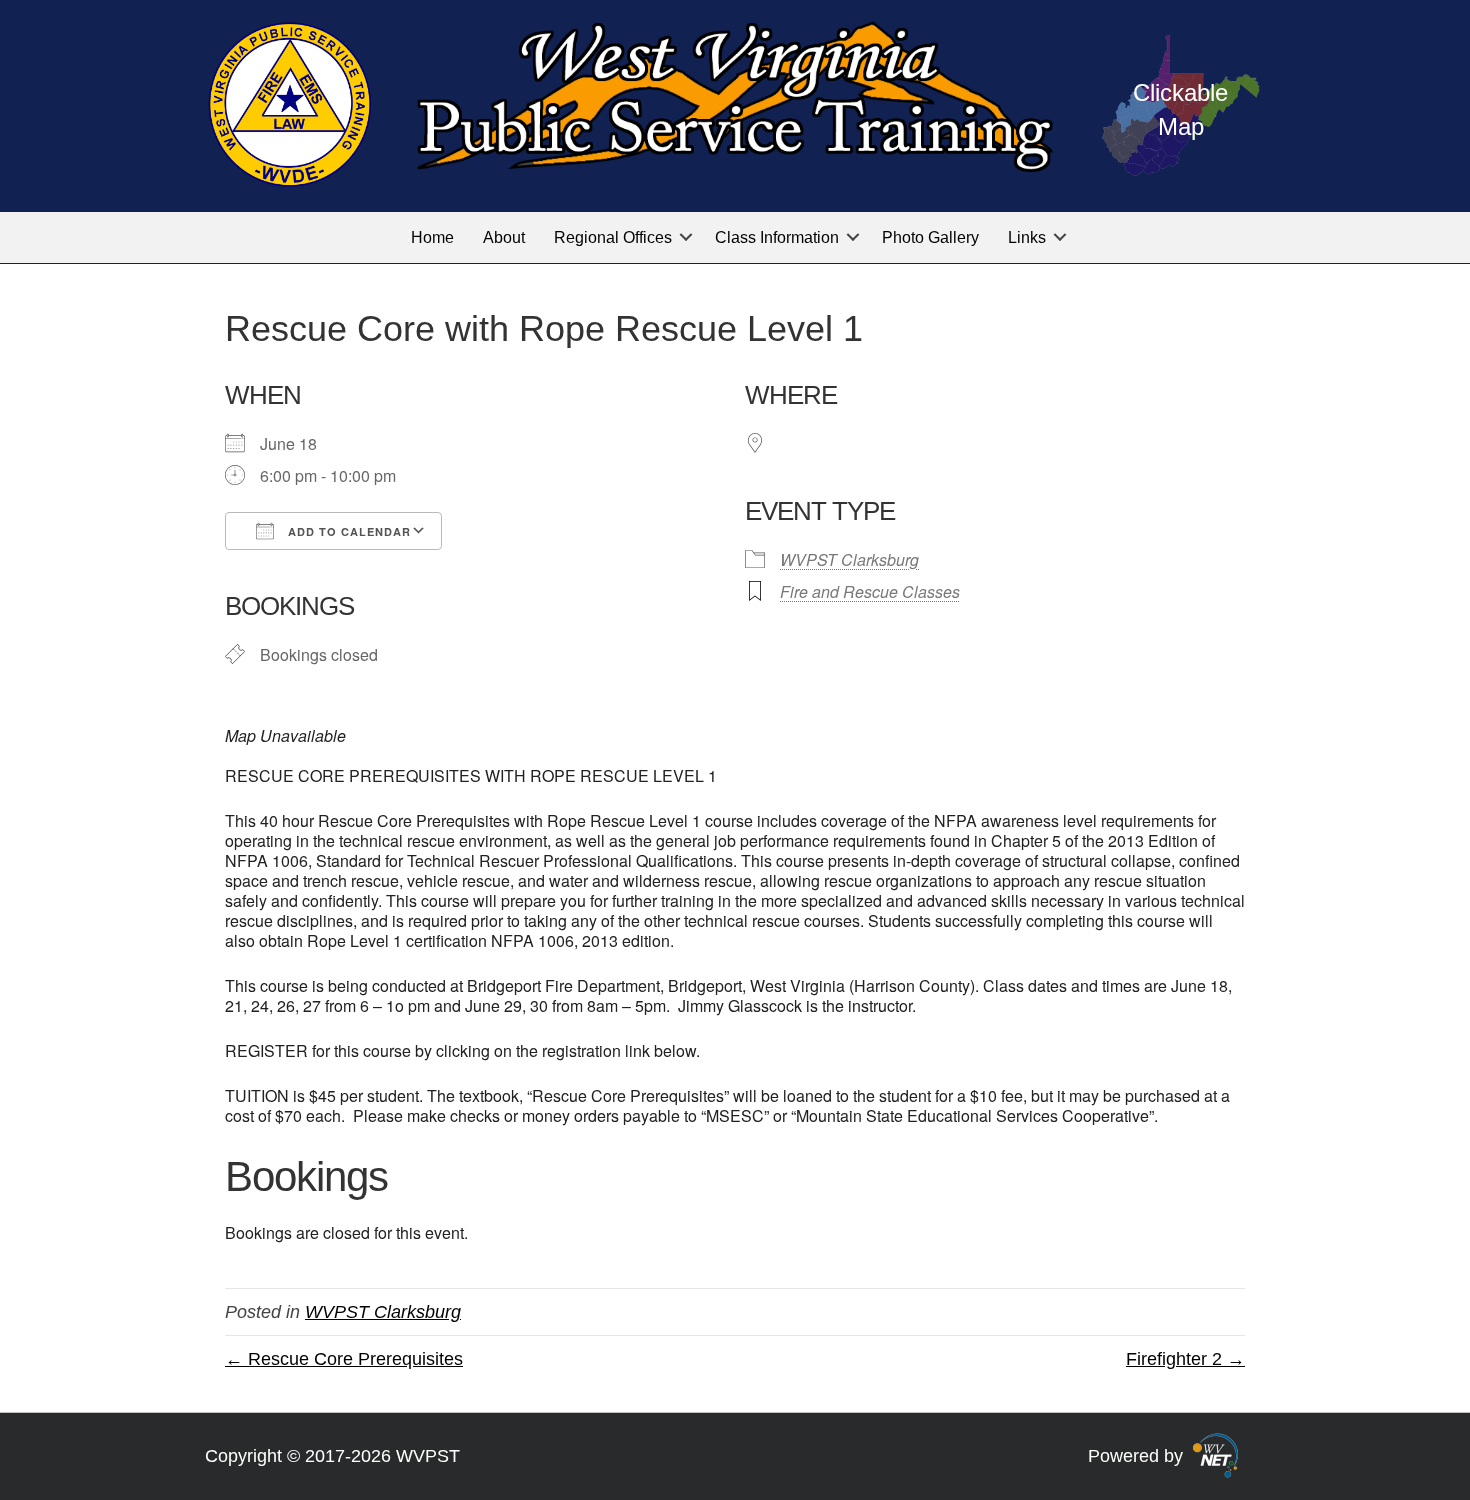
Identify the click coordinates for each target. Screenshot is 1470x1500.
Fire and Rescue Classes (870, 591)
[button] (686, 237)
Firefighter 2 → (1185, 1359)
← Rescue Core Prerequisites (344, 1359)
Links (1027, 237)
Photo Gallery (930, 237)
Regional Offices (613, 237)
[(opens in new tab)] (1215, 1455)
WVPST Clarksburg (849, 559)
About (504, 237)
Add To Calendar (347, 531)
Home (432, 237)
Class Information (777, 237)
